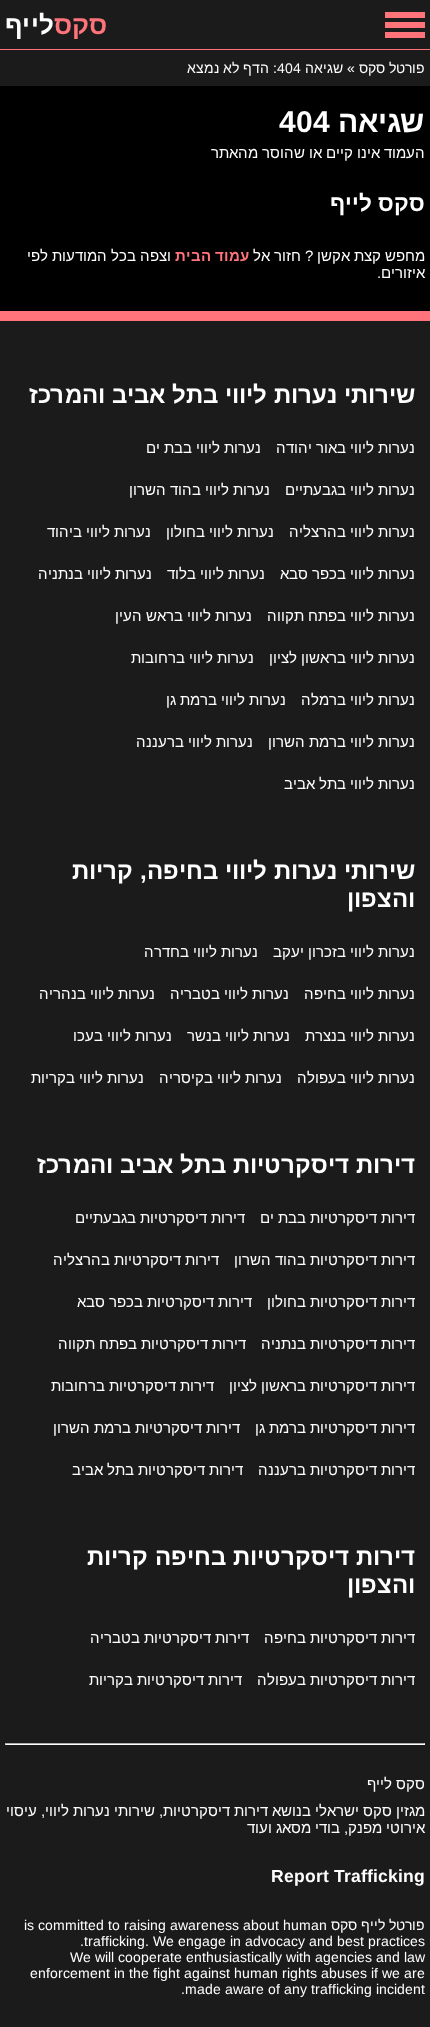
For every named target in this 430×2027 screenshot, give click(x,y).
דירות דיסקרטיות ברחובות (132, 1385)
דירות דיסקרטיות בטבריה (169, 1637)
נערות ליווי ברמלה (358, 699)
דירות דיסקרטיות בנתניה (338, 1343)
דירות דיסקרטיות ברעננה (336, 1469)
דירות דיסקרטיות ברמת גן (335, 1427)
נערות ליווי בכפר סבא (347, 573)
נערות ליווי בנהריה (97, 993)
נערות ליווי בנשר (238, 1035)
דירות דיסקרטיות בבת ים (337, 1217)
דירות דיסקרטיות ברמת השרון (146, 1427)
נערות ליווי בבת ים (203, 447)
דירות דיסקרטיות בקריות (165, 1679)
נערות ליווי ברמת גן (226, 699)
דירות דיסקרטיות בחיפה (339, 1637)
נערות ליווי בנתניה (95, 573)
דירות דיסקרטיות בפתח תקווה (152, 1343)
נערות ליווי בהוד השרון (199, 489)
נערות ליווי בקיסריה (220, 1077)
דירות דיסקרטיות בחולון (341, 1301)
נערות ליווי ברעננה (194, 741)
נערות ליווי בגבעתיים (350, 489)
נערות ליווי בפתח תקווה (341, 615)
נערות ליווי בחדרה (201, 951)
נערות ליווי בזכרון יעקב (344, 951)
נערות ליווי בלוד (216, 573)
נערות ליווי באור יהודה (345, 447)
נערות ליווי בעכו (122, 1035)
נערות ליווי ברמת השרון (341, 741)
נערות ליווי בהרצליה (352, 531)
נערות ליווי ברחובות (192, 657)
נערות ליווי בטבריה (229, 993)
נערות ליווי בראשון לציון (342, 657)
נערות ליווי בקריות (87, 1077)
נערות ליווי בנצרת (360, 1035)
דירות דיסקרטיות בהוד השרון (324, 1259)
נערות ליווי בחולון (220, 531)
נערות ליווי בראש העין (183, 615)
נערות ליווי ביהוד (99, 531)
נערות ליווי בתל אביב (349, 783)
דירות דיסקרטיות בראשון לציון (322, 1385)
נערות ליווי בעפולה (356, 1077)
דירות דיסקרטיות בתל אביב (157, 1469)
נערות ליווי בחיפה (359, 993)
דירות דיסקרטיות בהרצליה (136, 1259)
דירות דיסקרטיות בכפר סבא (164, 1301)
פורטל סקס (392, 68)
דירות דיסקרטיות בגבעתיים (160, 1217)
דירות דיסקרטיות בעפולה (336, 1679)
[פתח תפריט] (405, 24)
